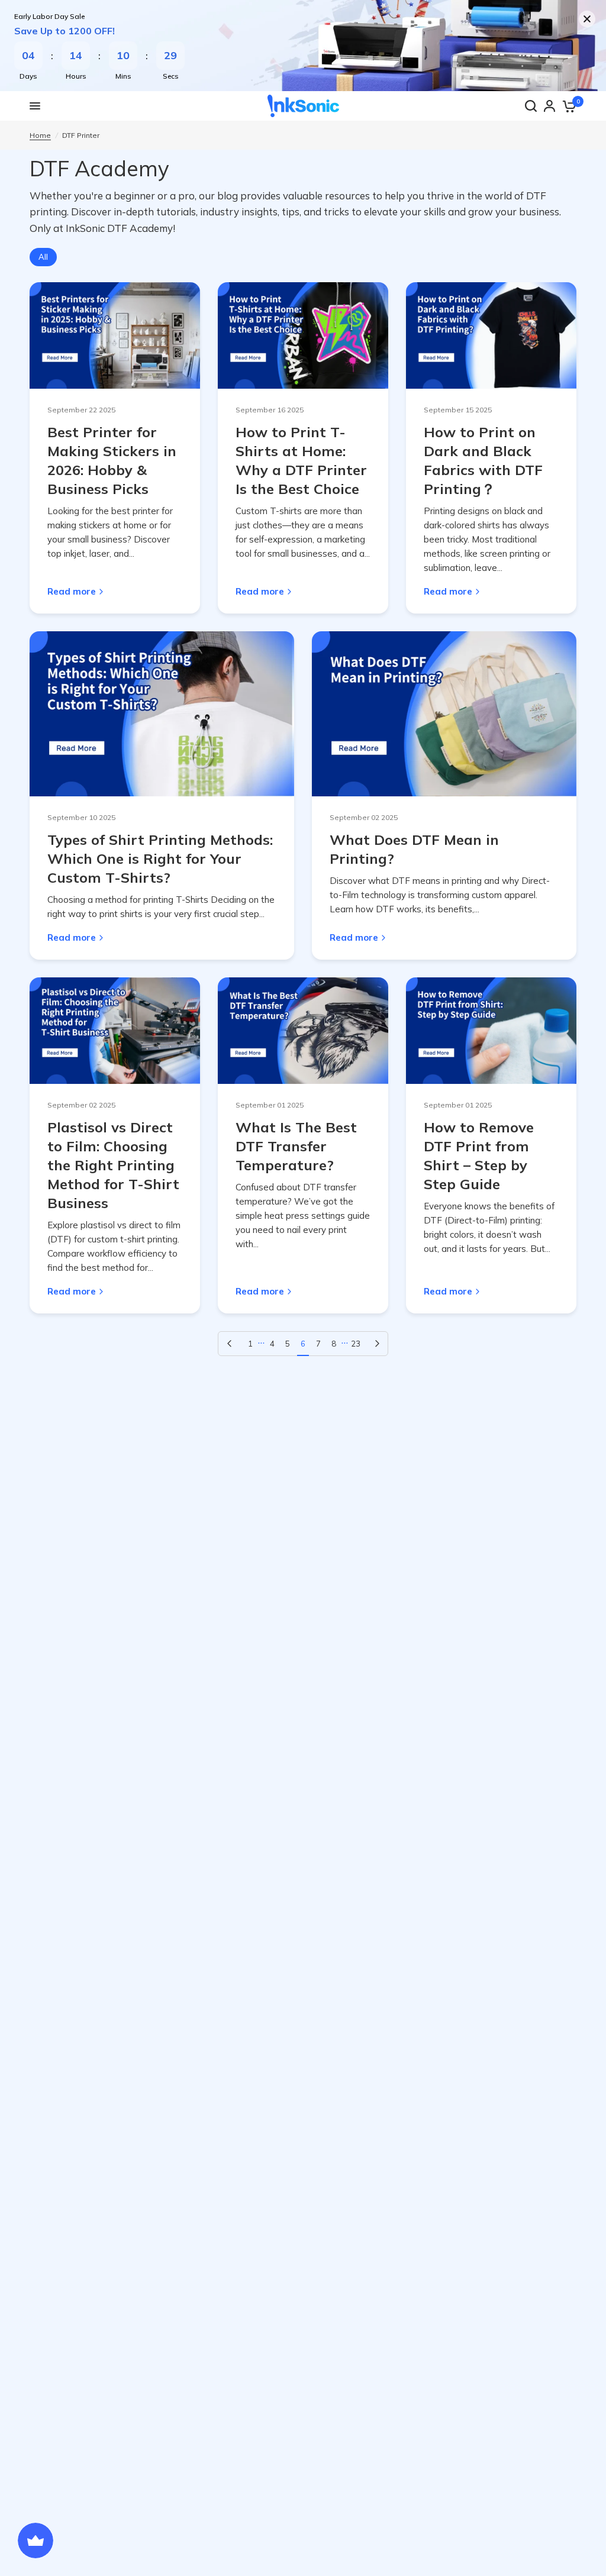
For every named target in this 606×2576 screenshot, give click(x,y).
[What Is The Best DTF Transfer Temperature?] (303, 1031)
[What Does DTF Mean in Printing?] (444, 714)
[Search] (531, 106)
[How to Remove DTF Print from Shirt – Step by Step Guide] (491, 1031)
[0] (569, 106)
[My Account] (549, 106)
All (43, 257)
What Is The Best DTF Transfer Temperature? (296, 1146)
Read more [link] (72, 591)
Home (40, 135)
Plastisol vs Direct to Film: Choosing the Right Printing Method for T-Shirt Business (113, 1165)
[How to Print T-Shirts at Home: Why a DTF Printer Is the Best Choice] (303, 335)
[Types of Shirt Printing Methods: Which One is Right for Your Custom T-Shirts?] (162, 714)
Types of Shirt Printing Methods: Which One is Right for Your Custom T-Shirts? (160, 858)
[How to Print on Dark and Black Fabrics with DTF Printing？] (491, 335)
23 (356, 1344)
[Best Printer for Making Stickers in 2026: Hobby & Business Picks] (115, 335)
